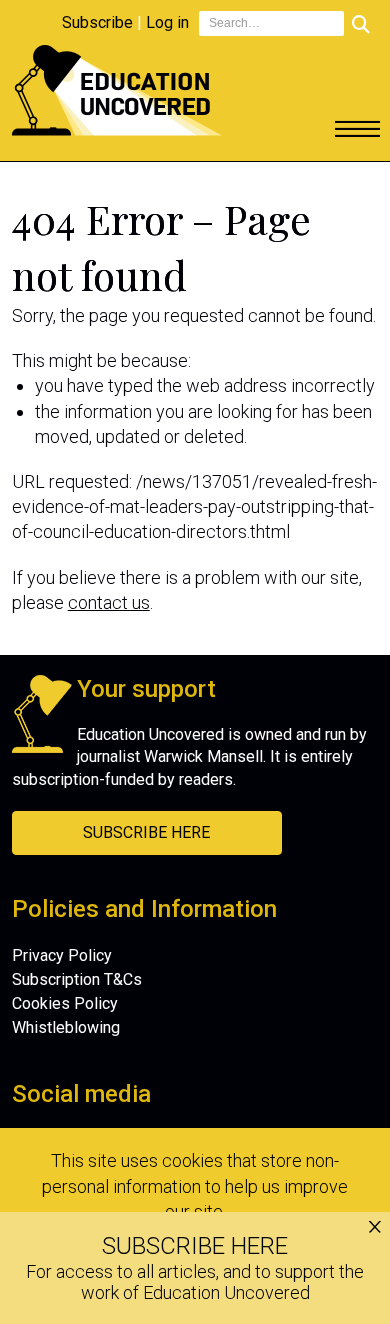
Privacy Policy (62, 955)
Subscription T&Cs (77, 979)
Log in (167, 22)
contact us (109, 602)
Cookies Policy (65, 1003)
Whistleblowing (66, 1027)
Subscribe (97, 22)
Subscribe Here (146, 832)
